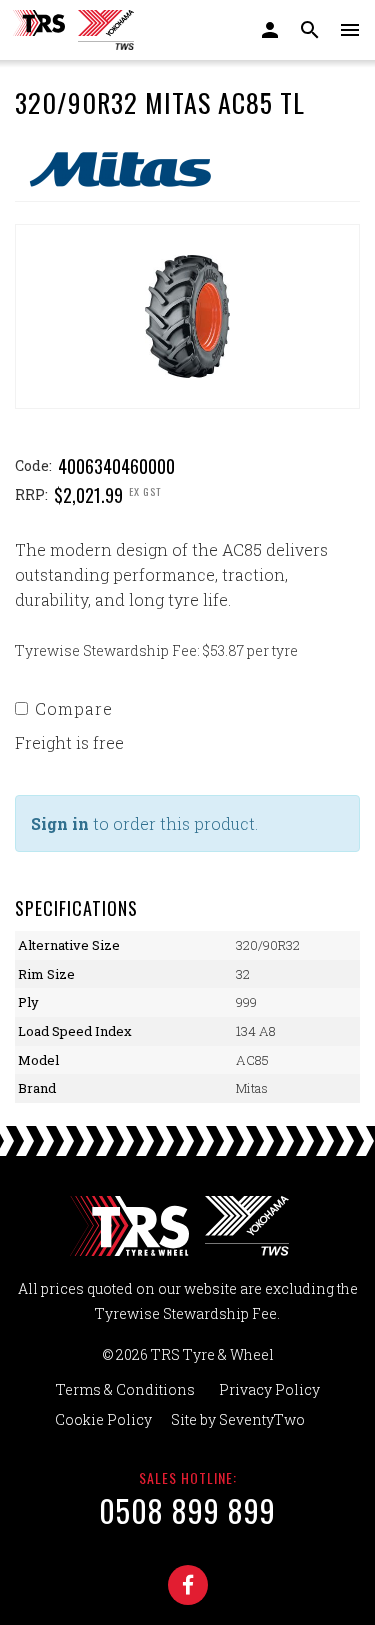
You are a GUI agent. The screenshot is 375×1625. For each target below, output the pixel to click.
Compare (74, 708)
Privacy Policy (269, 1389)
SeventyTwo (262, 1419)
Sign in (60, 823)
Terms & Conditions (125, 1389)
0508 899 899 (187, 1510)
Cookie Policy (103, 1419)
